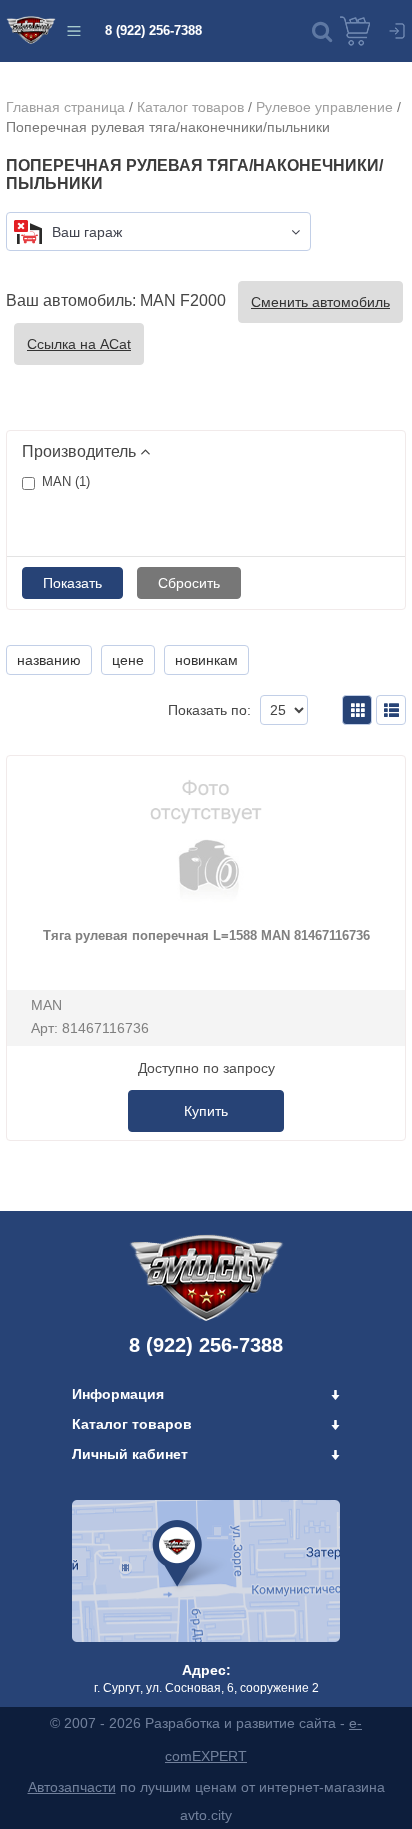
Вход (397, 31)
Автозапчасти (72, 1787)
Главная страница (65, 107)
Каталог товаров (190, 107)
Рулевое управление (324, 107)
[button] (322, 31)
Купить (206, 1111)
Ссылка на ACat (79, 344)
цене (128, 660)
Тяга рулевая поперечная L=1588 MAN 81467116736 (206, 935)
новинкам (206, 660)
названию (49, 660)
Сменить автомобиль (320, 302)
